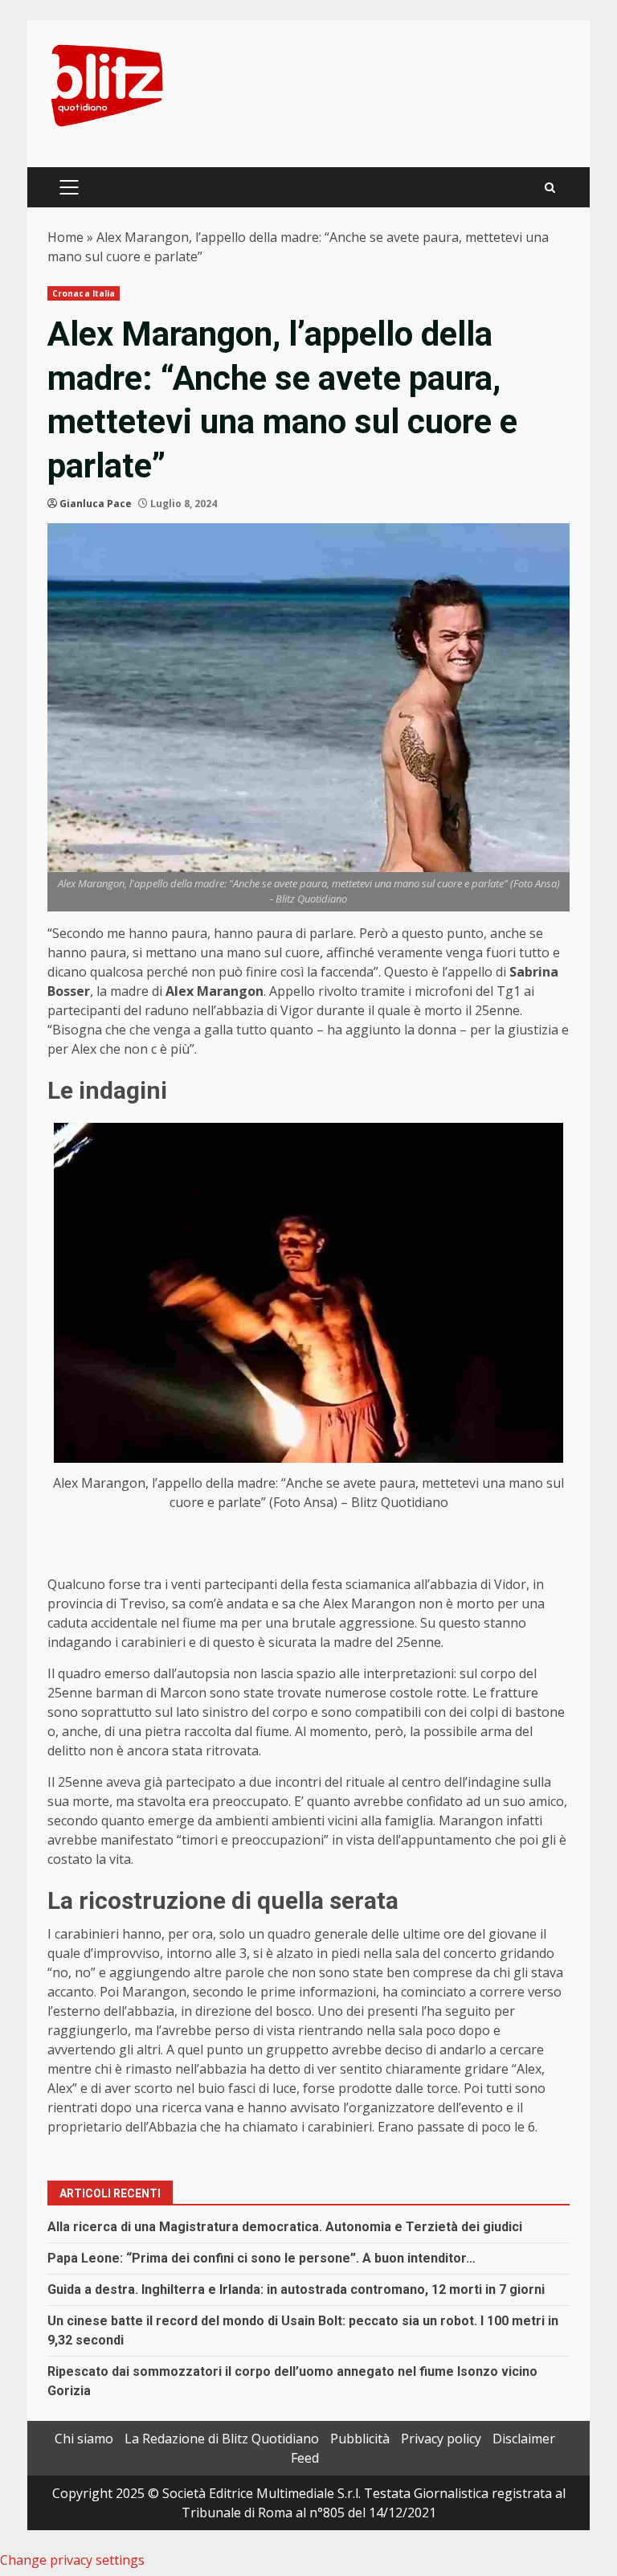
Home (65, 237)
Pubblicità (360, 2439)
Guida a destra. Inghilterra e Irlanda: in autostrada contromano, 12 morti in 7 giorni (296, 2289)
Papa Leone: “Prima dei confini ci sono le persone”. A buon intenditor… (262, 2258)
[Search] (550, 188)
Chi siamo (84, 2439)
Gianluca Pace (96, 504)
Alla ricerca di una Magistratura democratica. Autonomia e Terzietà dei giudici (285, 2227)
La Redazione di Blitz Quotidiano (222, 2439)
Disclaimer (524, 2439)
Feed (305, 2458)
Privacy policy (441, 2439)
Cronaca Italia (84, 293)
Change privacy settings (72, 2560)
